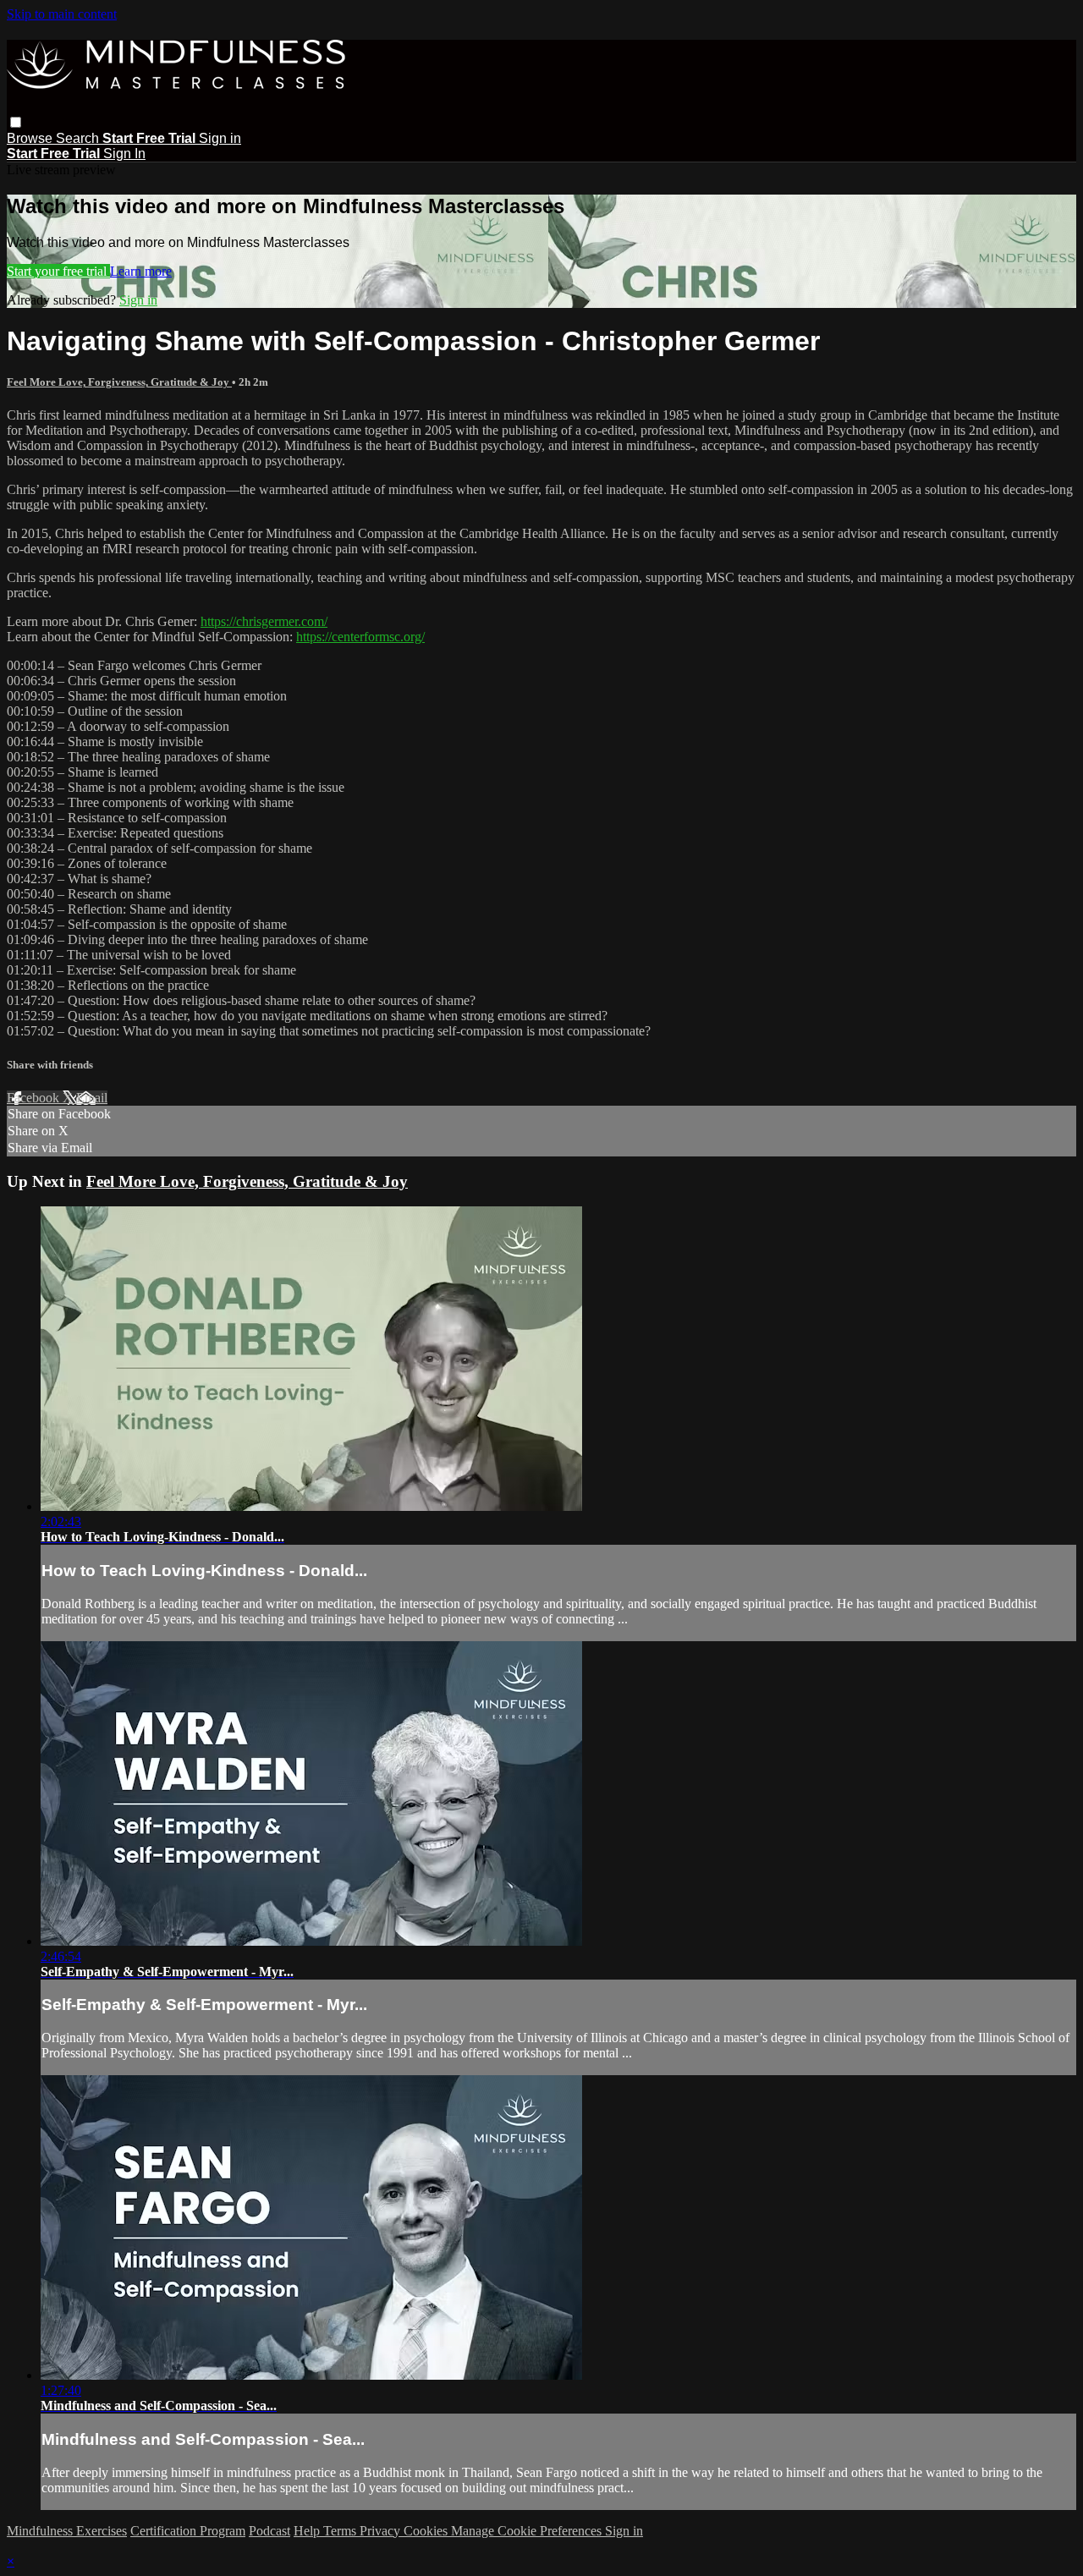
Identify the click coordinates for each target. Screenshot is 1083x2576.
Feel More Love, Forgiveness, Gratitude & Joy (119, 382)
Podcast (269, 2531)
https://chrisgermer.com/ (264, 621)
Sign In (124, 154)
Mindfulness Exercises (67, 2531)
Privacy (382, 2531)
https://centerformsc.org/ (360, 637)
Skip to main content (62, 14)
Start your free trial (58, 271)
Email (92, 1098)
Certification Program (188, 2531)
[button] (16, 122)
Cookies (427, 2531)
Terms (341, 2531)
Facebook (35, 1098)
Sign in (220, 138)
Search (79, 138)
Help (308, 2531)
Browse (31, 138)
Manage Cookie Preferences (528, 2531)
